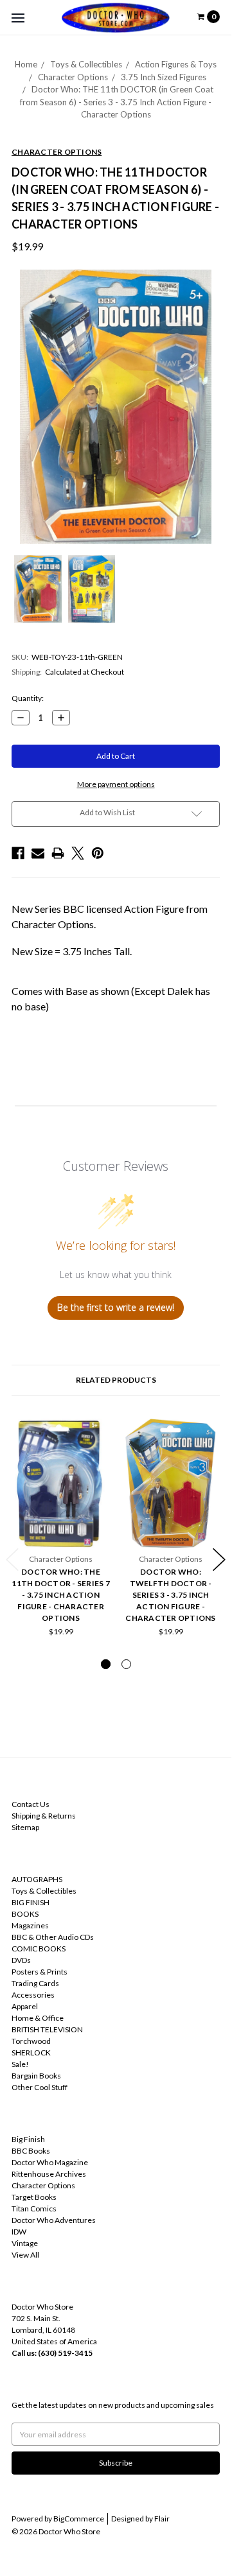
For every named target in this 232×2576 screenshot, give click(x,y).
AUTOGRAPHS (37, 1879)
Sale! (20, 2064)
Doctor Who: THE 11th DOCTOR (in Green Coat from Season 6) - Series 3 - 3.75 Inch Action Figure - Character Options (117, 102)
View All (25, 2255)
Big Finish (28, 2139)
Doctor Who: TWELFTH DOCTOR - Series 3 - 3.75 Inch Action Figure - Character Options (170, 1595)
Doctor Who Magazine (50, 2162)
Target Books (34, 2197)
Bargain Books (36, 2076)
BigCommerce (79, 2519)
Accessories (33, 1995)
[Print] (58, 853)
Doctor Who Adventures (54, 2220)
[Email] (38, 853)
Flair (162, 2519)
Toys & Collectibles (86, 64)
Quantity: (28, 698)
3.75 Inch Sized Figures (164, 77)
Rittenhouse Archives (49, 2174)
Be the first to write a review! (116, 1307)
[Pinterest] (98, 853)
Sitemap (25, 1827)
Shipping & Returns (44, 1816)
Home (26, 64)
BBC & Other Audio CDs (53, 1937)
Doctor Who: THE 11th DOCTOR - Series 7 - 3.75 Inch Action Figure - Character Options (61, 1595)
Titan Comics (34, 2209)
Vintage (25, 2243)
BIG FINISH (31, 1902)
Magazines (30, 1925)
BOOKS (25, 1914)
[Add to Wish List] (96, 1432)
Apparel (25, 2006)
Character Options (73, 77)
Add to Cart (61, 1528)
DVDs (21, 1960)
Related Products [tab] (116, 1380)
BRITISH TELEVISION (47, 2029)
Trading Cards (35, 1983)
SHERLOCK (31, 2053)
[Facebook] (18, 853)
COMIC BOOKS (39, 1949)
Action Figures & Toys (176, 64)
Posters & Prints (40, 1972)
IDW (19, 2232)
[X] (78, 853)
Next (219, 1560)
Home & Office (38, 2018)
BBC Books (31, 2151)
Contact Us (31, 1804)
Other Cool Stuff (40, 2087)
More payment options (116, 784)
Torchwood (31, 2041)
